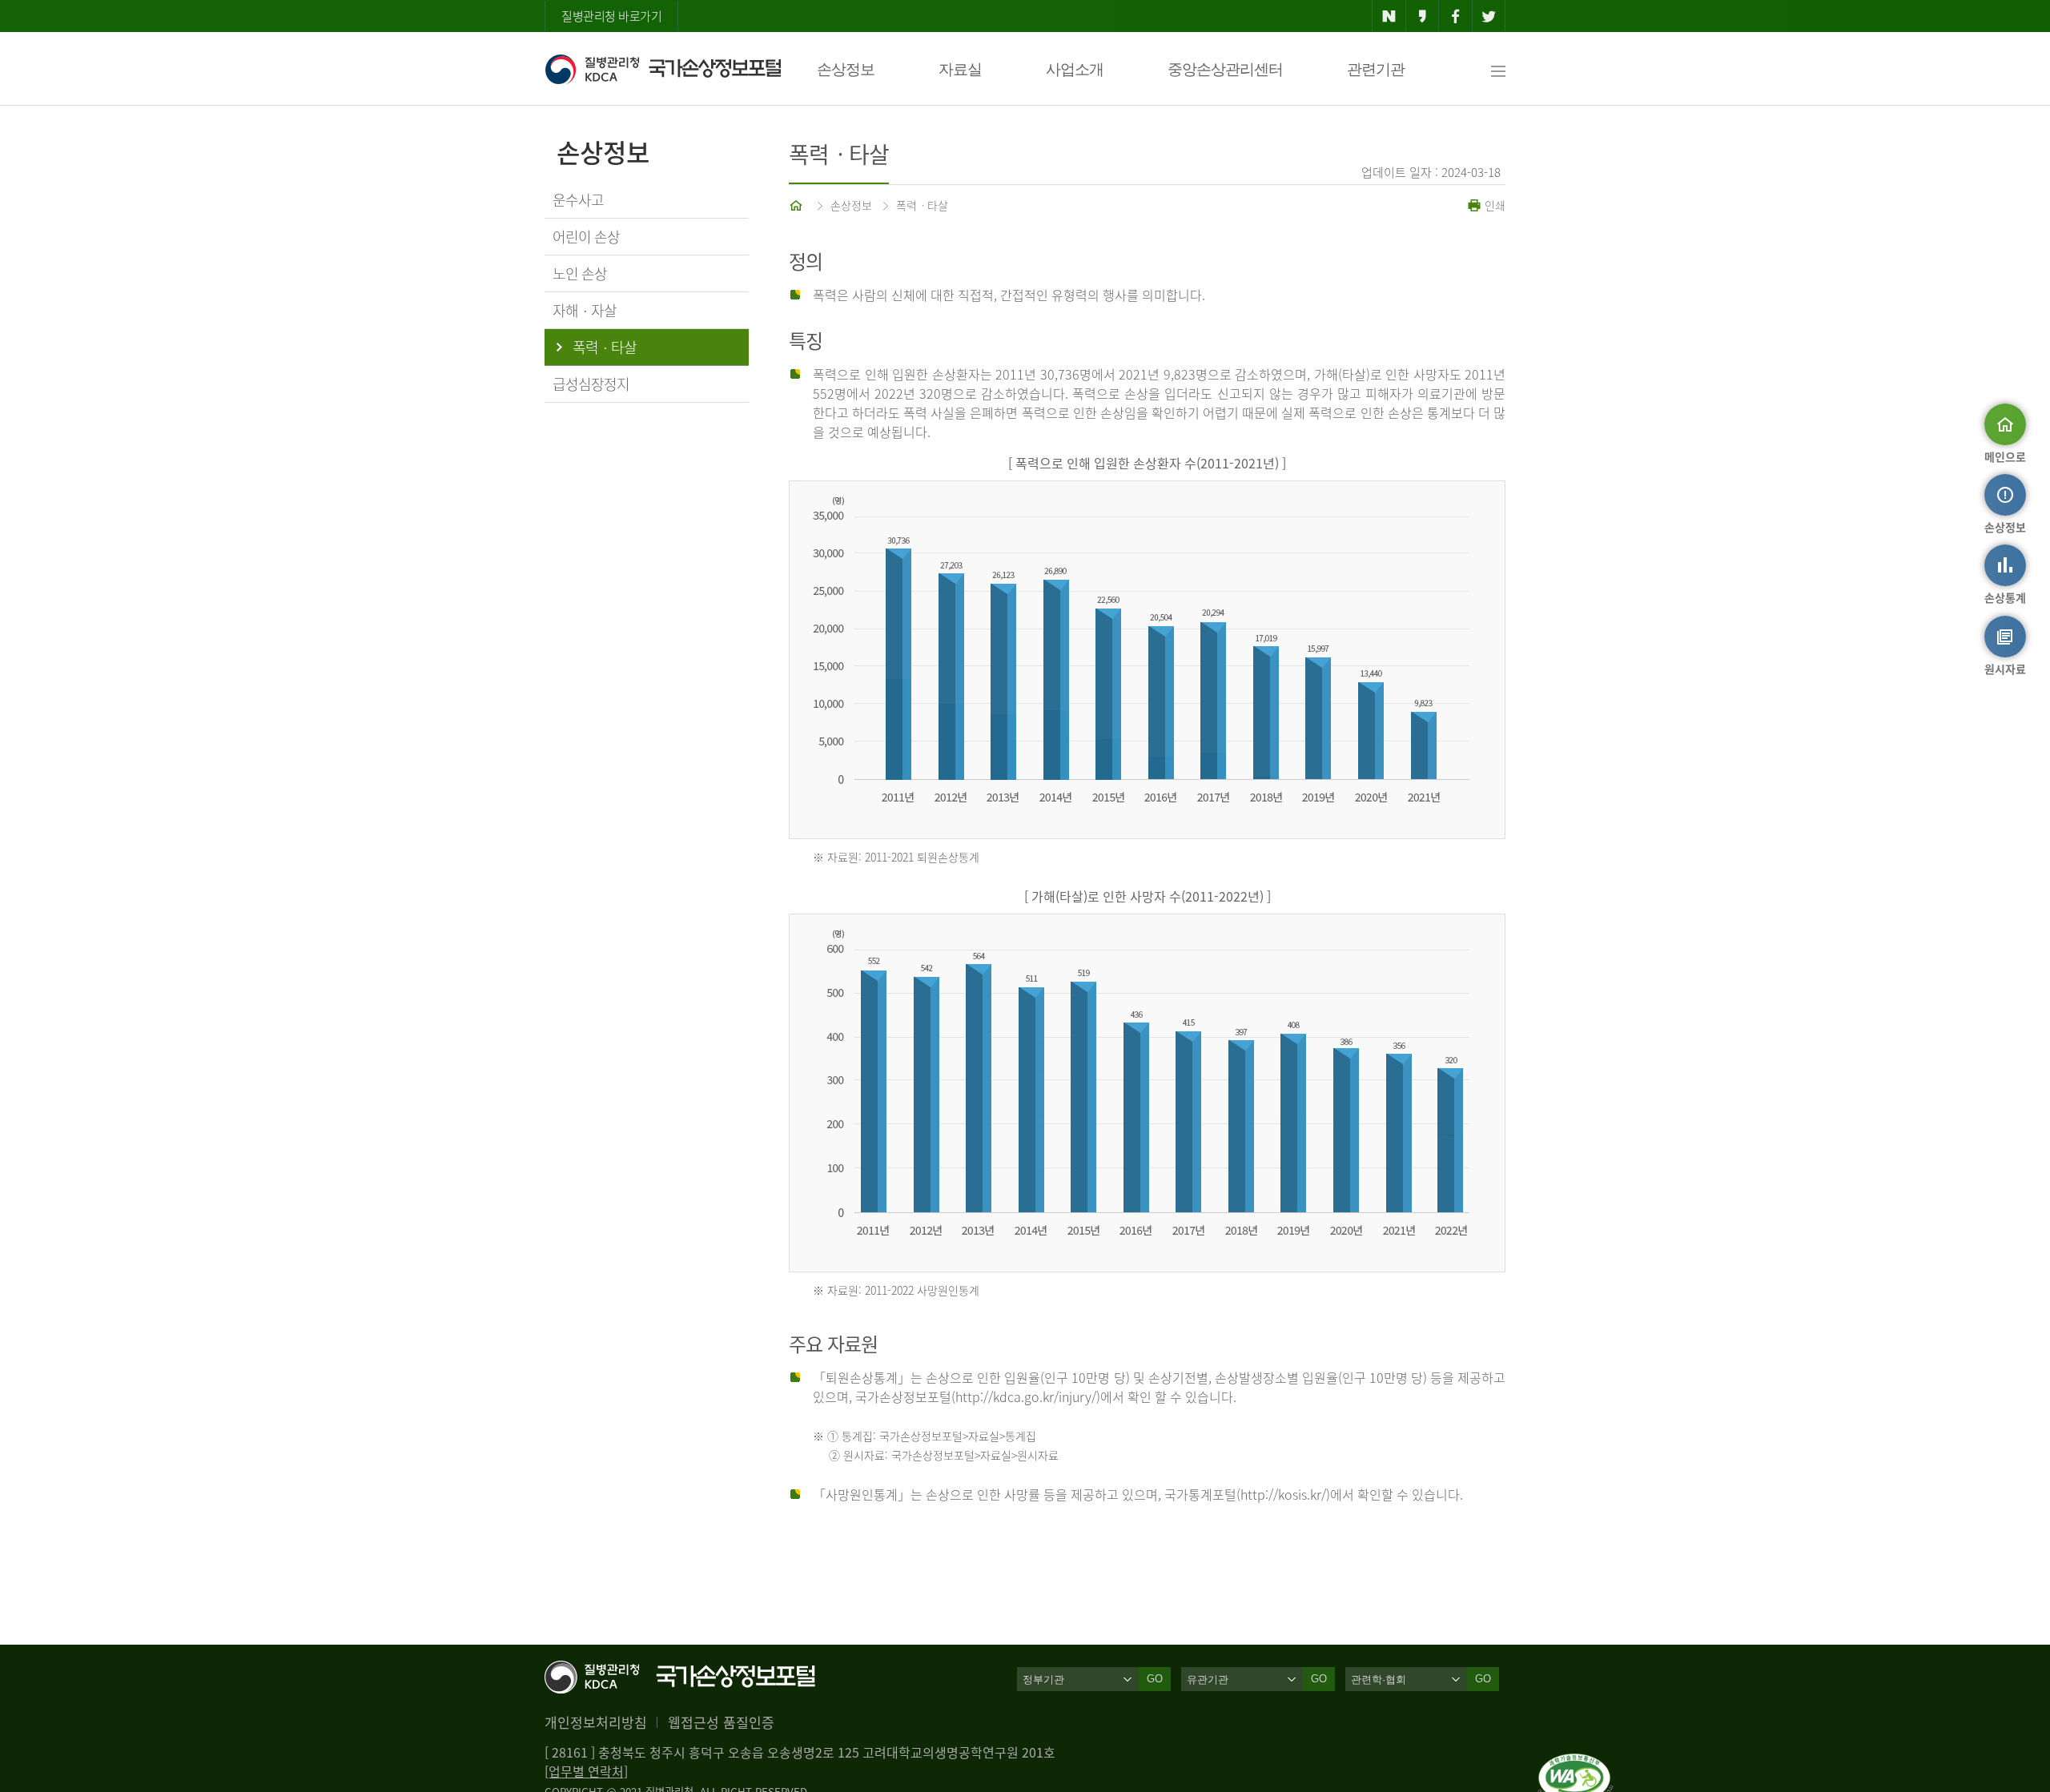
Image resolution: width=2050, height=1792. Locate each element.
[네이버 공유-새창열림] (1389, 16)
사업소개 (1075, 69)
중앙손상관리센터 (1225, 69)
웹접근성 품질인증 (721, 1722)
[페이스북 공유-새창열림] (1455, 16)
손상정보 (846, 69)
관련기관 (1376, 69)
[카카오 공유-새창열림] (1423, 16)
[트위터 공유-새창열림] (1489, 16)
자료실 (960, 69)
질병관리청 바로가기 (611, 16)
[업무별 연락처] (586, 1771)
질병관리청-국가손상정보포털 (663, 69)
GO (1155, 1679)
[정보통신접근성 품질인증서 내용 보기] (1576, 1763)
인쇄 (1493, 205)
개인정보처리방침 (596, 1722)
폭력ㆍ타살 (922, 205)
